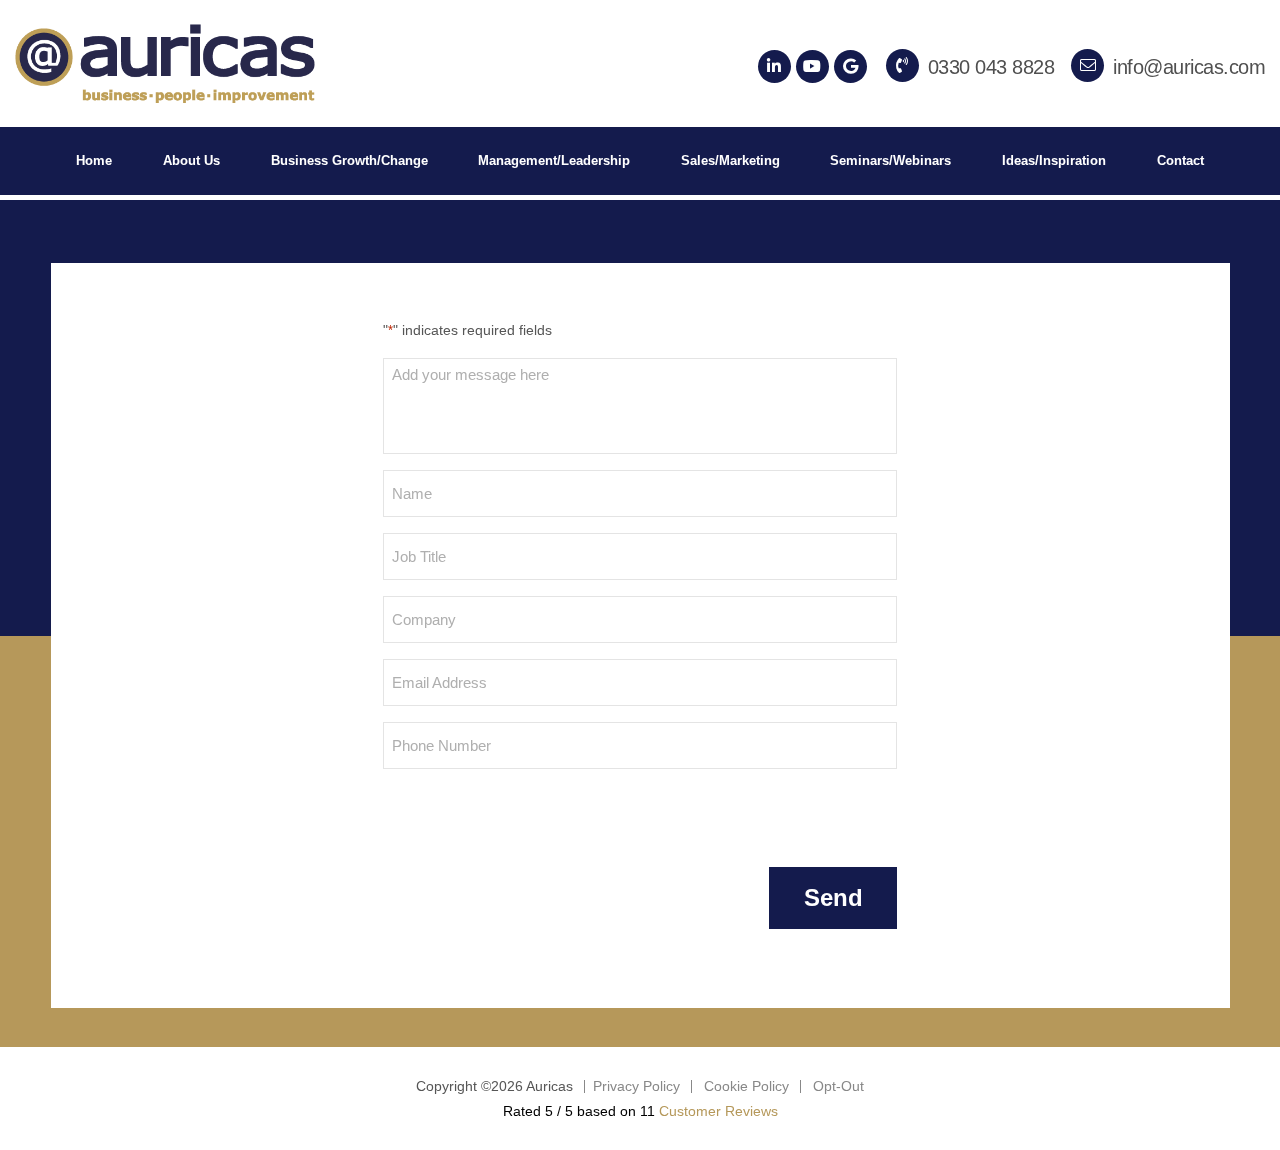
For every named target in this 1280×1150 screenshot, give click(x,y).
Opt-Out (838, 1086)
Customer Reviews (718, 1111)
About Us (191, 160)
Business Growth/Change (349, 160)
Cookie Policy (746, 1086)
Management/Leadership (554, 160)
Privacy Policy (636, 1086)
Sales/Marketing (730, 160)
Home (94, 160)
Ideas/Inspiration (1054, 160)
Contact (1180, 160)
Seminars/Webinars (890, 160)
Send (833, 897)
